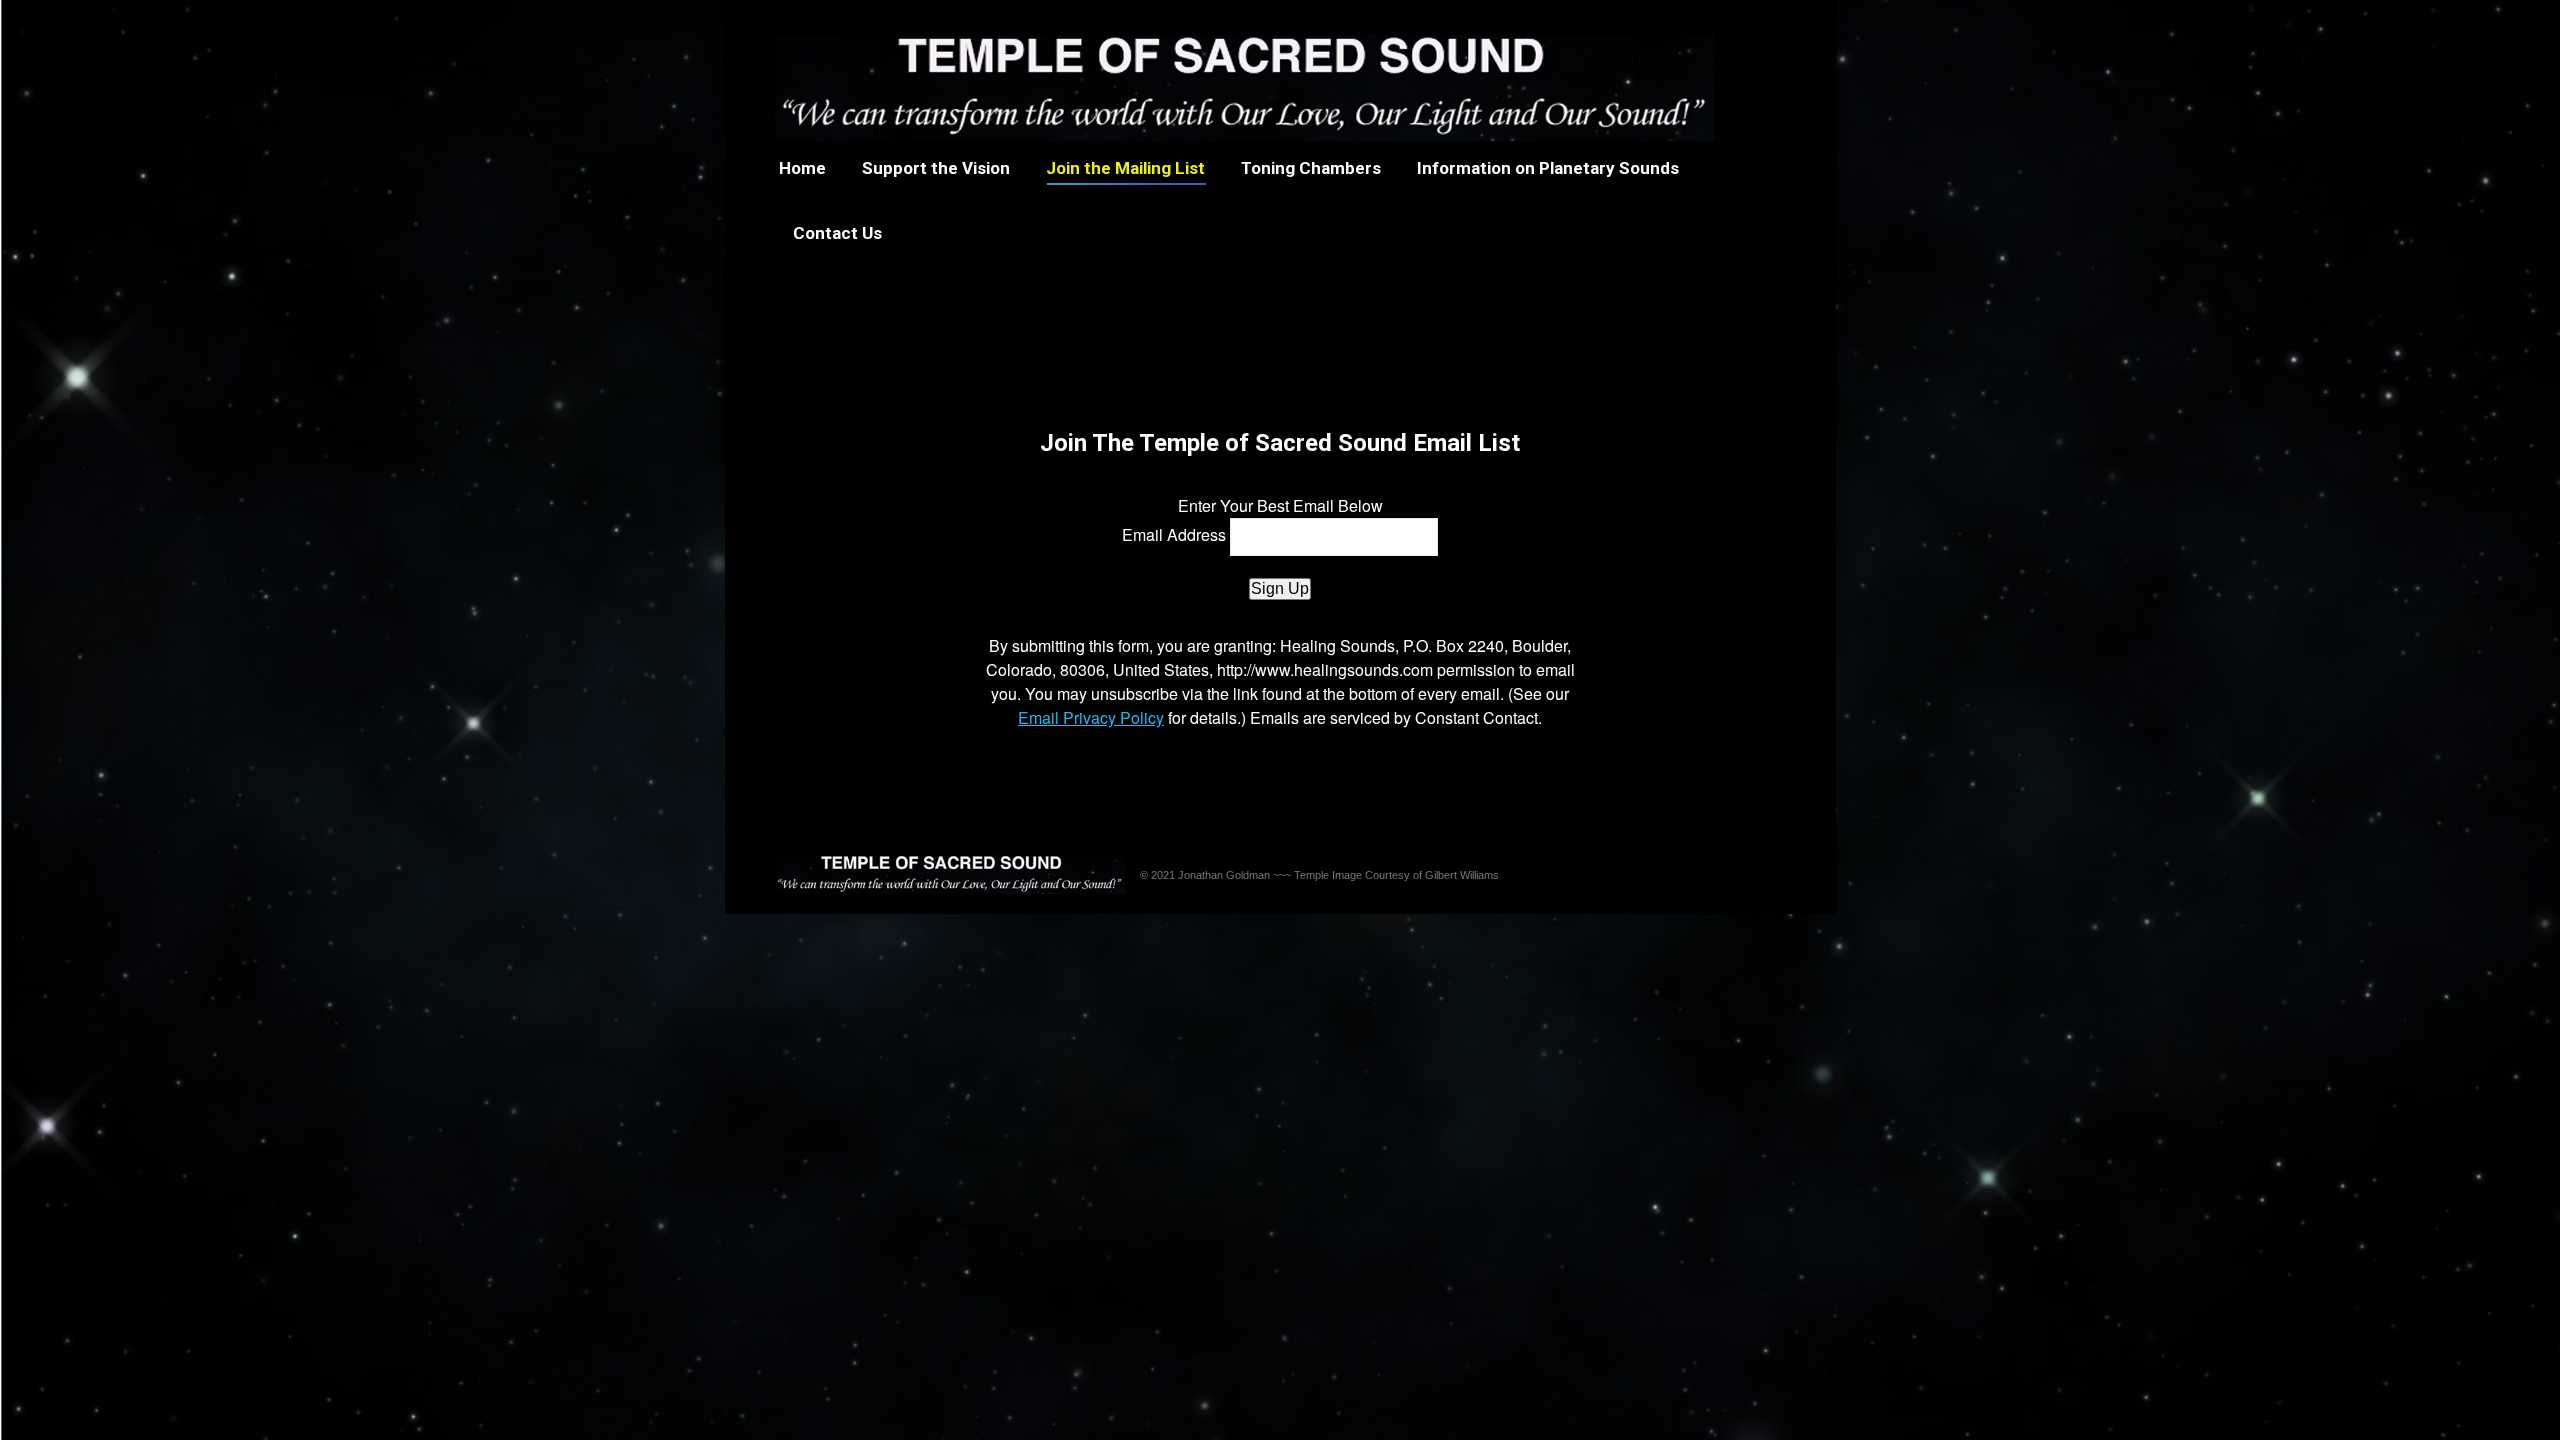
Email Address (1174, 534)
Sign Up (1280, 588)
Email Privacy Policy (1091, 717)
